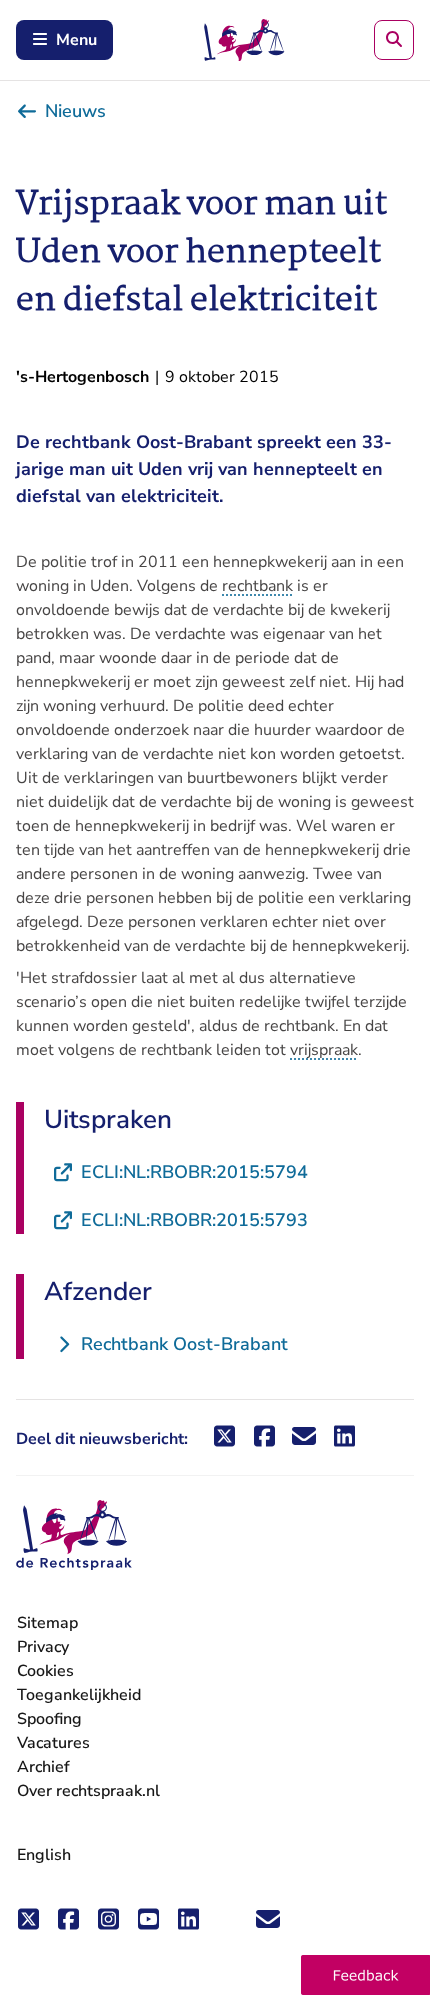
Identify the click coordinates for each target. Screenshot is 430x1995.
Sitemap (47, 1623)
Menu (76, 40)
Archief (43, 1767)
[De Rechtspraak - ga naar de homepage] (74, 1535)
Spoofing (49, 1719)
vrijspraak (324, 1050)
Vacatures (53, 1743)
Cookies (45, 1671)
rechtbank (257, 586)
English (44, 1855)
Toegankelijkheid (79, 1695)
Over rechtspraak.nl (88, 1791)
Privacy (43, 1647)
